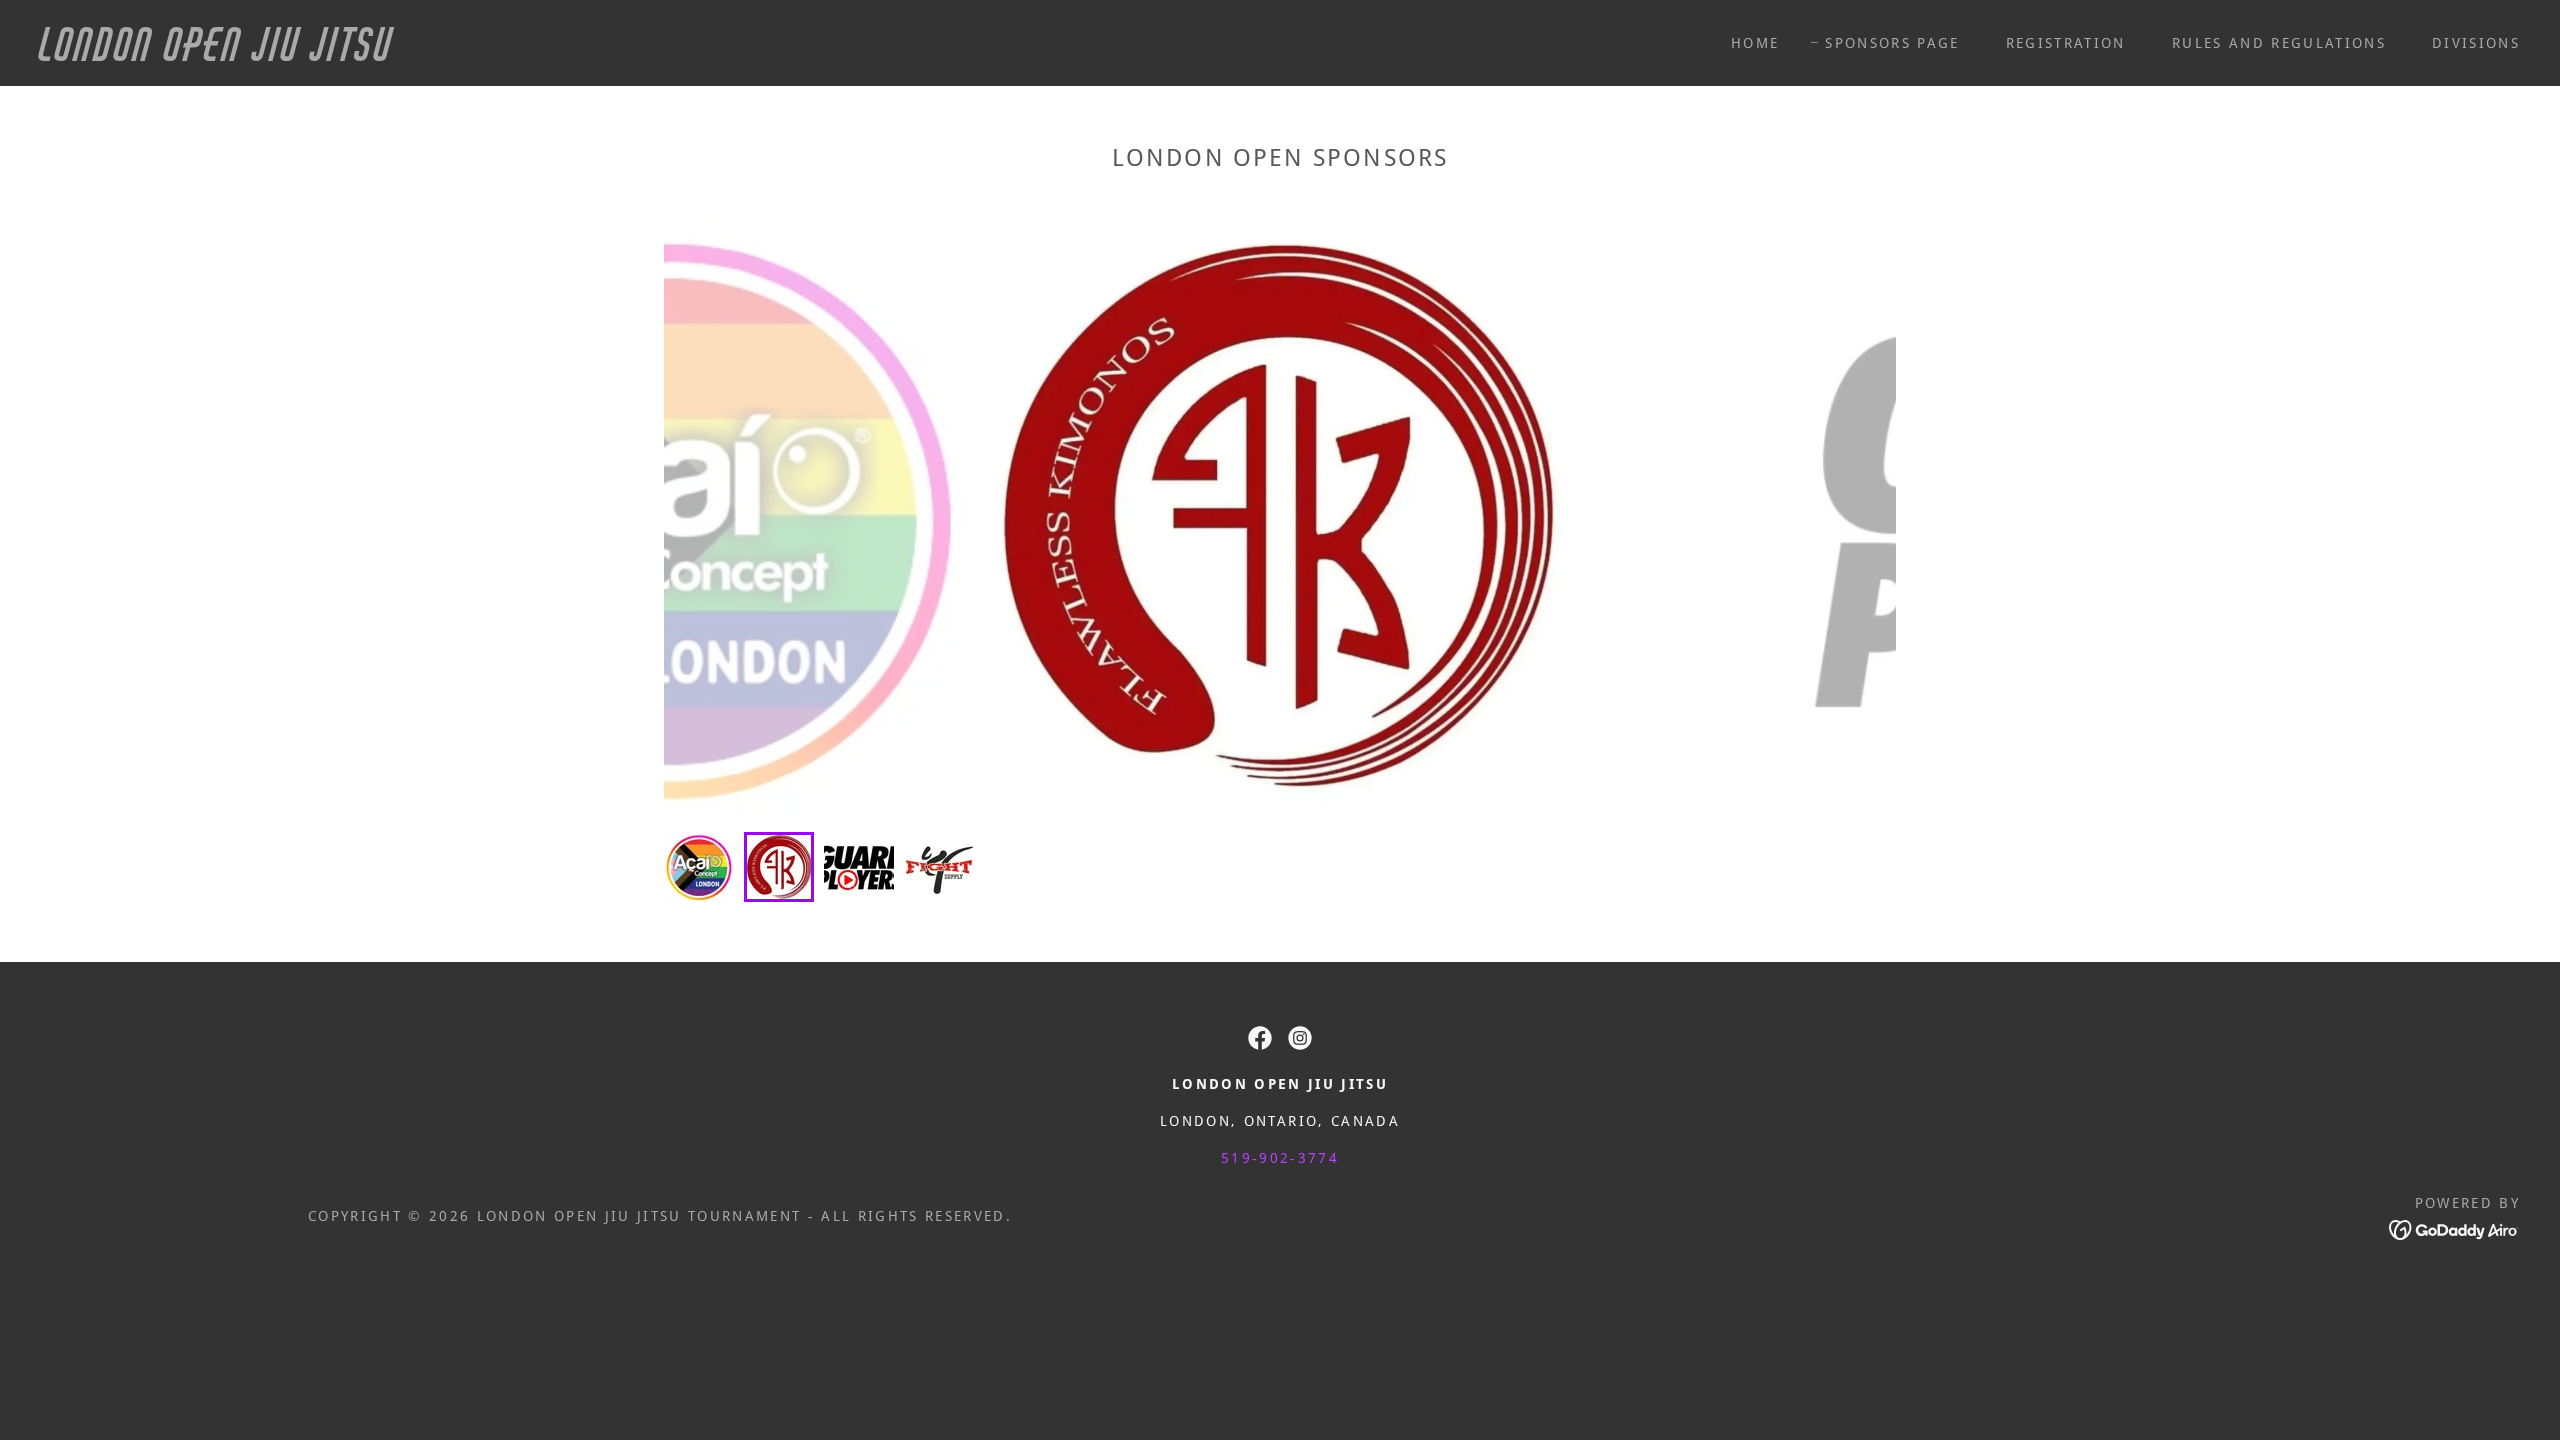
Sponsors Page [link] (1892, 43)
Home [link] (1755, 43)
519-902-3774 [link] (1280, 1158)
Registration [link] (2066, 43)
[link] (396, 54)
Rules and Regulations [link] (2279, 43)
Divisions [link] (2476, 43)
